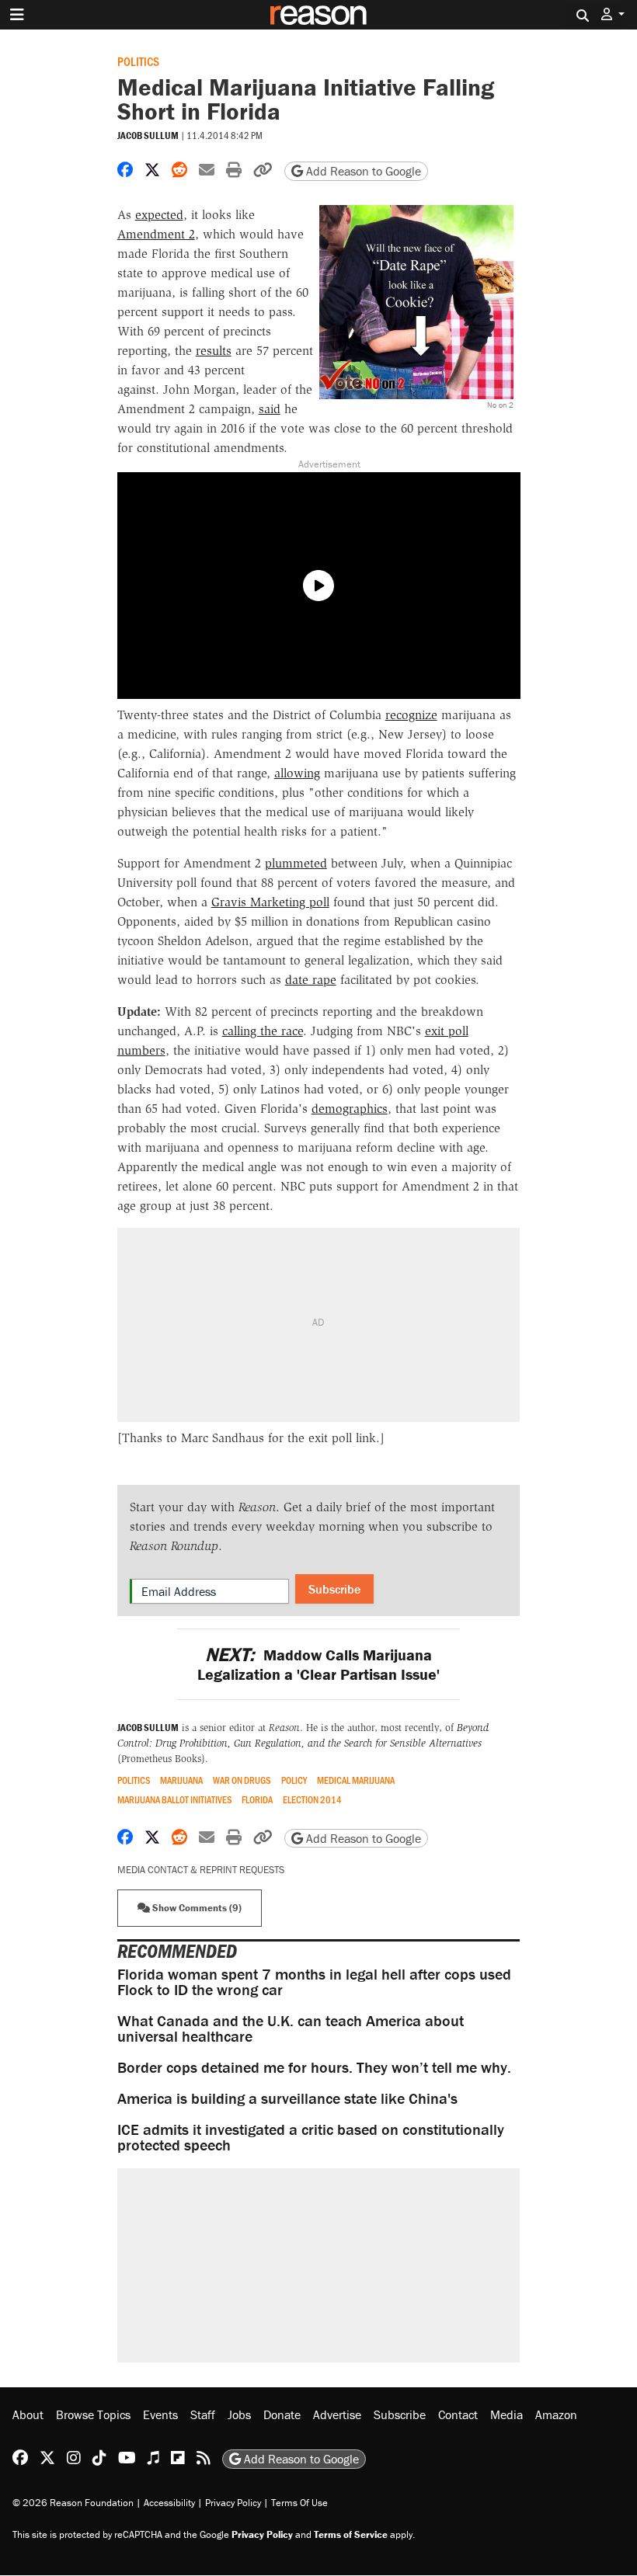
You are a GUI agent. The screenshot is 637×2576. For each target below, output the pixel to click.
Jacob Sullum (148, 136)
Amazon (556, 2414)
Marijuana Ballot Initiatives (175, 1800)
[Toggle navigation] (17, 15)
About (28, 2414)
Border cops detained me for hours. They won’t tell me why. (314, 2067)
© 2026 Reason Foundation (73, 2503)
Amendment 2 (156, 234)
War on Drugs (242, 1780)
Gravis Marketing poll (270, 902)
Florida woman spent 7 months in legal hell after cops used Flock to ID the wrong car (314, 1982)
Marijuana (181, 1780)
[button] (613, 14)
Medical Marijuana (356, 1780)
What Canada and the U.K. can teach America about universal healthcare (291, 2028)
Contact (458, 2414)
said (270, 409)
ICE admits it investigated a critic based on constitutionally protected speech (311, 2137)
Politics (138, 61)
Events (160, 2414)
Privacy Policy (233, 2503)
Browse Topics (93, 2414)
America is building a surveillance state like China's (287, 2098)
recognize (411, 715)
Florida (257, 1800)
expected (159, 215)
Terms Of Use (299, 2503)
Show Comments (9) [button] (196, 1908)
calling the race (263, 1031)
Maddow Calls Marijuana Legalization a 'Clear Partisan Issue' (318, 1664)
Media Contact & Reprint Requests (201, 1870)
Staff (203, 2414)
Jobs (239, 2414)
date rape (311, 980)
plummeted (296, 863)
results (214, 351)
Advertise (337, 2414)
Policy (294, 1780)
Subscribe (334, 1589)
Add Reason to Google (362, 171)
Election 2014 (312, 1800)
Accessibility (169, 2503)
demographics (350, 1109)
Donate (282, 2414)
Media (506, 2414)
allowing (297, 773)
